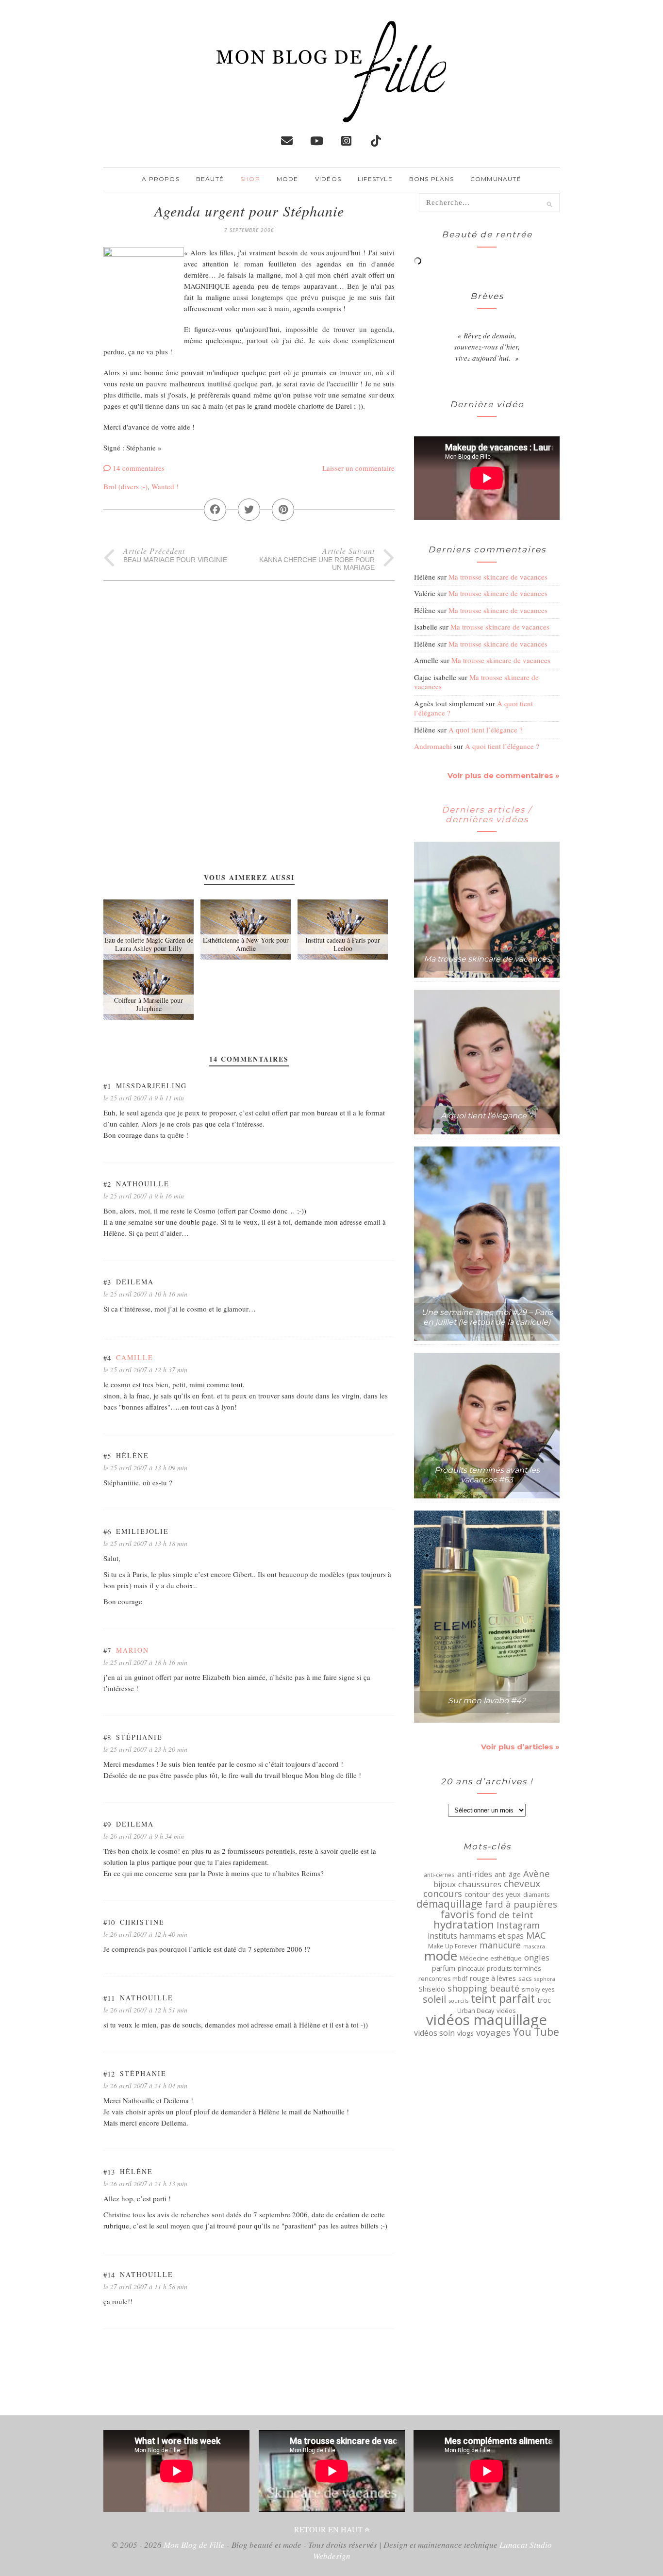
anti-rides (475, 1874)
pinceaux (471, 1969)
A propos (161, 179)
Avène (537, 1874)
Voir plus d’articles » (520, 1747)
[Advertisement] (249, 649)
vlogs (465, 2033)
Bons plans (431, 179)
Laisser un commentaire (358, 468)
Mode (288, 179)
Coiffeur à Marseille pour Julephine (149, 1004)
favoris (457, 1914)
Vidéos (328, 179)
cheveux (522, 1884)
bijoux (445, 1884)
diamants (537, 1895)
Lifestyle (375, 179)
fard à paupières (521, 1904)
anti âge (508, 1875)
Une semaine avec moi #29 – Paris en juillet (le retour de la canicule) (487, 1317)
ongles (537, 1958)
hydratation (464, 1925)
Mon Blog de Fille (194, 2545)
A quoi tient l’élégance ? (486, 730)
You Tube (536, 2032)
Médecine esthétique (491, 1958)
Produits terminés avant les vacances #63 (487, 1475)
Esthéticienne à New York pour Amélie (246, 944)
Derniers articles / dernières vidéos (487, 814)
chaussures (480, 1884)
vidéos (506, 2011)
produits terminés (514, 1968)
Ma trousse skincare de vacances (498, 577)
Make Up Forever (453, 1946)
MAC (536, 1935)
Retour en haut (329, 2529)
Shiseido (432, 1989)
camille (135, 1357)
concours (443, 1894)
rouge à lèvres (493, 1978)
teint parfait (503, 1998)
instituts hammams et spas (476, 1936)
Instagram (518, 1925)
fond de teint (505, 1915)
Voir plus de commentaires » (504, 775)
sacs (525, 1978)
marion (133, 1650)
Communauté (496, 179)
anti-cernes (439, 1875)
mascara (534, 1946)
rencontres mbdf (443, 1978)
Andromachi (433, 746)
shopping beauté (483, 1988)
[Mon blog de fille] (331, 115)
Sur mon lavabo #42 (487, 1701)
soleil (434, 1999)
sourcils (458, 2001)
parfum (444, 1968)
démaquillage (449, 1904)
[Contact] (287, 141)
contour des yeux (493, 1894)
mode (441, 1956)
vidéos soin (434, 2033)
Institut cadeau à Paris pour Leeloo (343, 944)
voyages (493, 2032)
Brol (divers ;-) (125, 486)
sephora (545, 1979)
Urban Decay (476, 2011)
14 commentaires (139, 468)
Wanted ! (165, 486)
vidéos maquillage (487, 2020)
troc (544, 2000)
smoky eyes (538, 1989)
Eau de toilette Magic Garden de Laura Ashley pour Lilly (149, 944)
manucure (500, 1945)
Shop (250, 179)
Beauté (210, 179)
